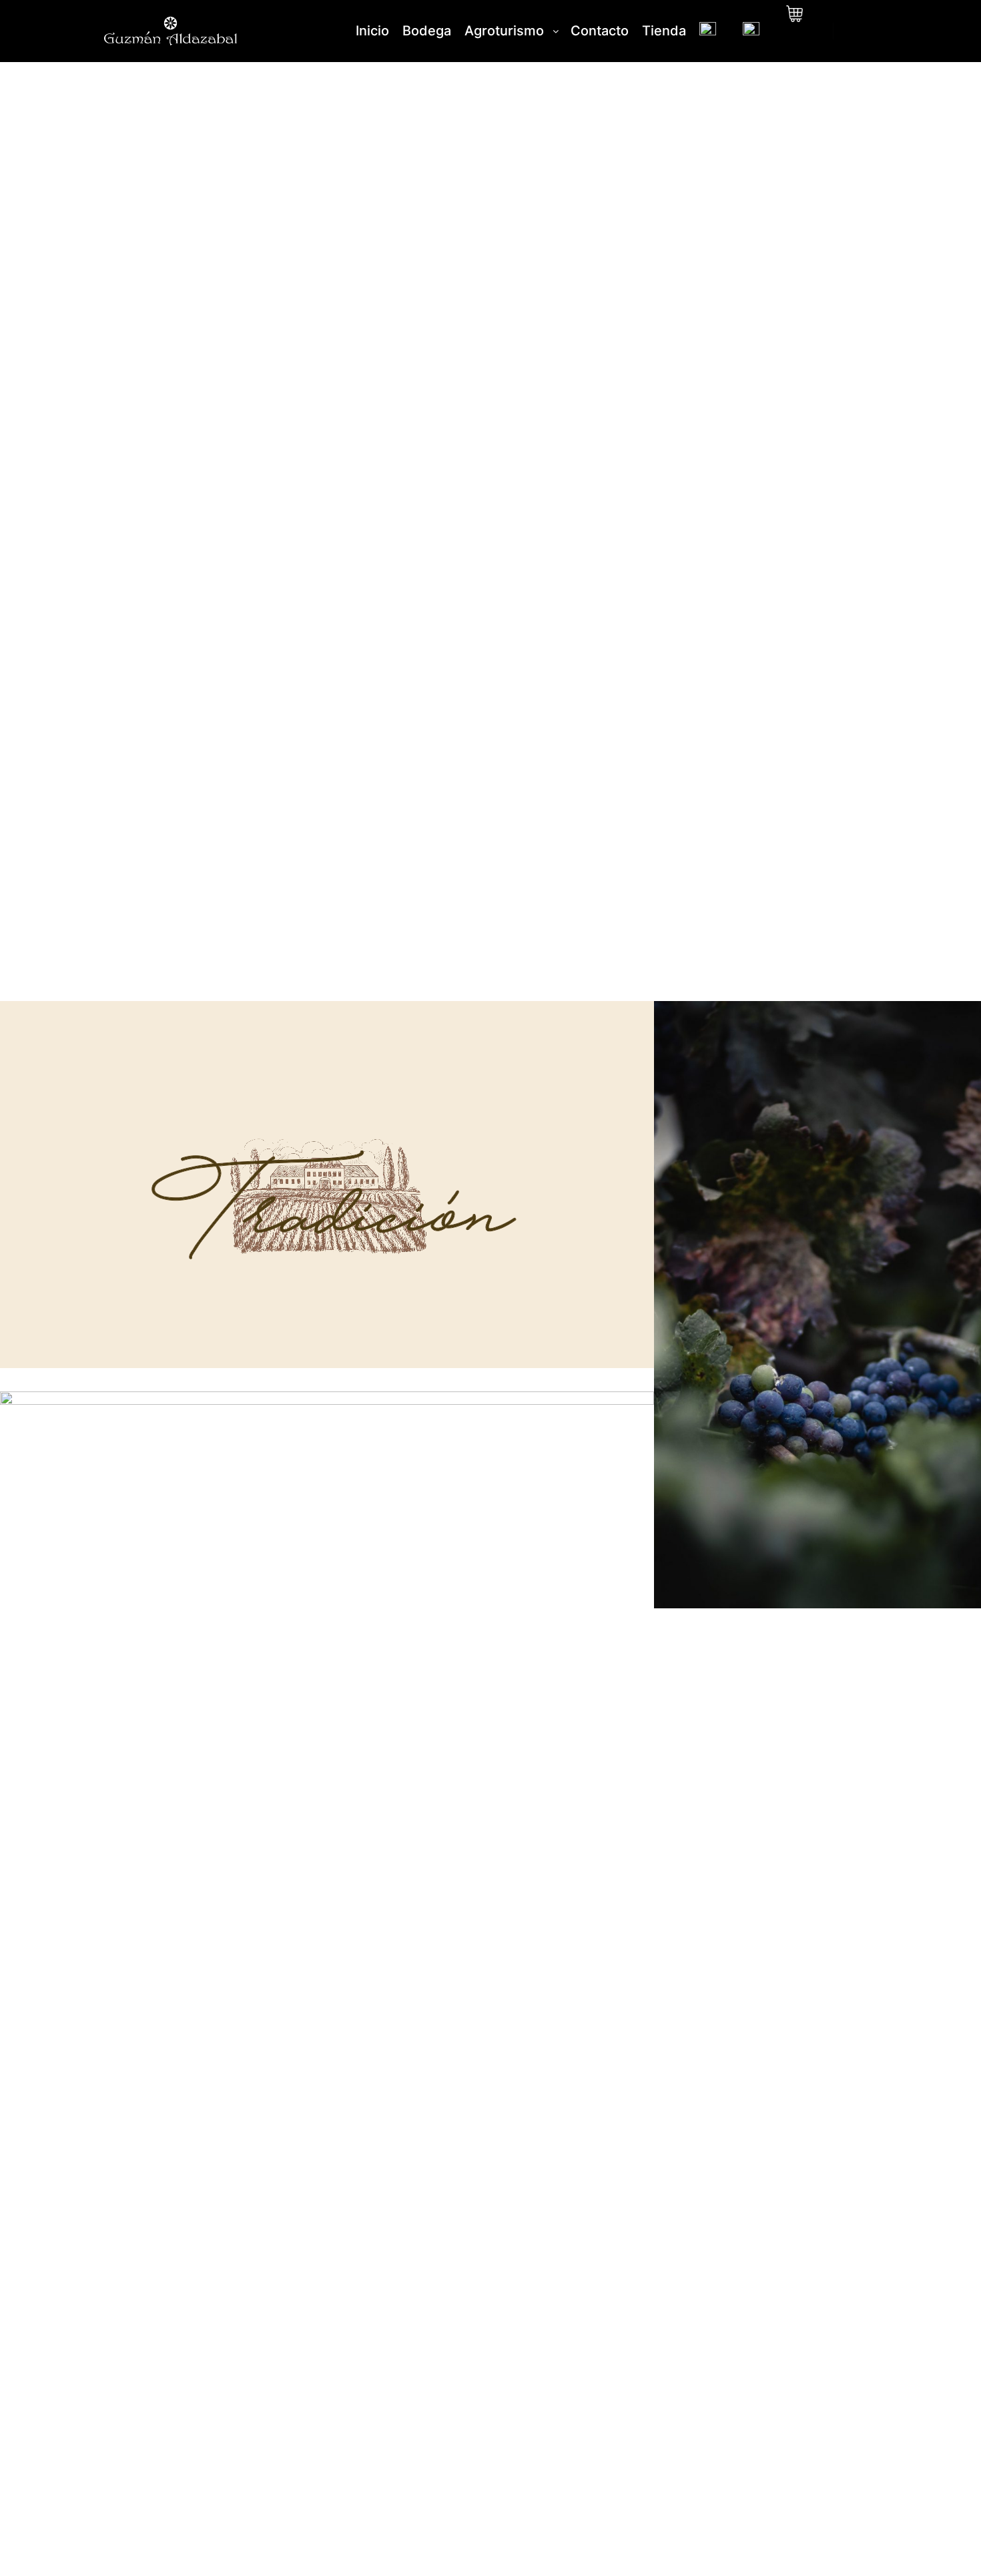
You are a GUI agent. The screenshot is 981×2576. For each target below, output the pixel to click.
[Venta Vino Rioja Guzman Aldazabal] (170, 31)
